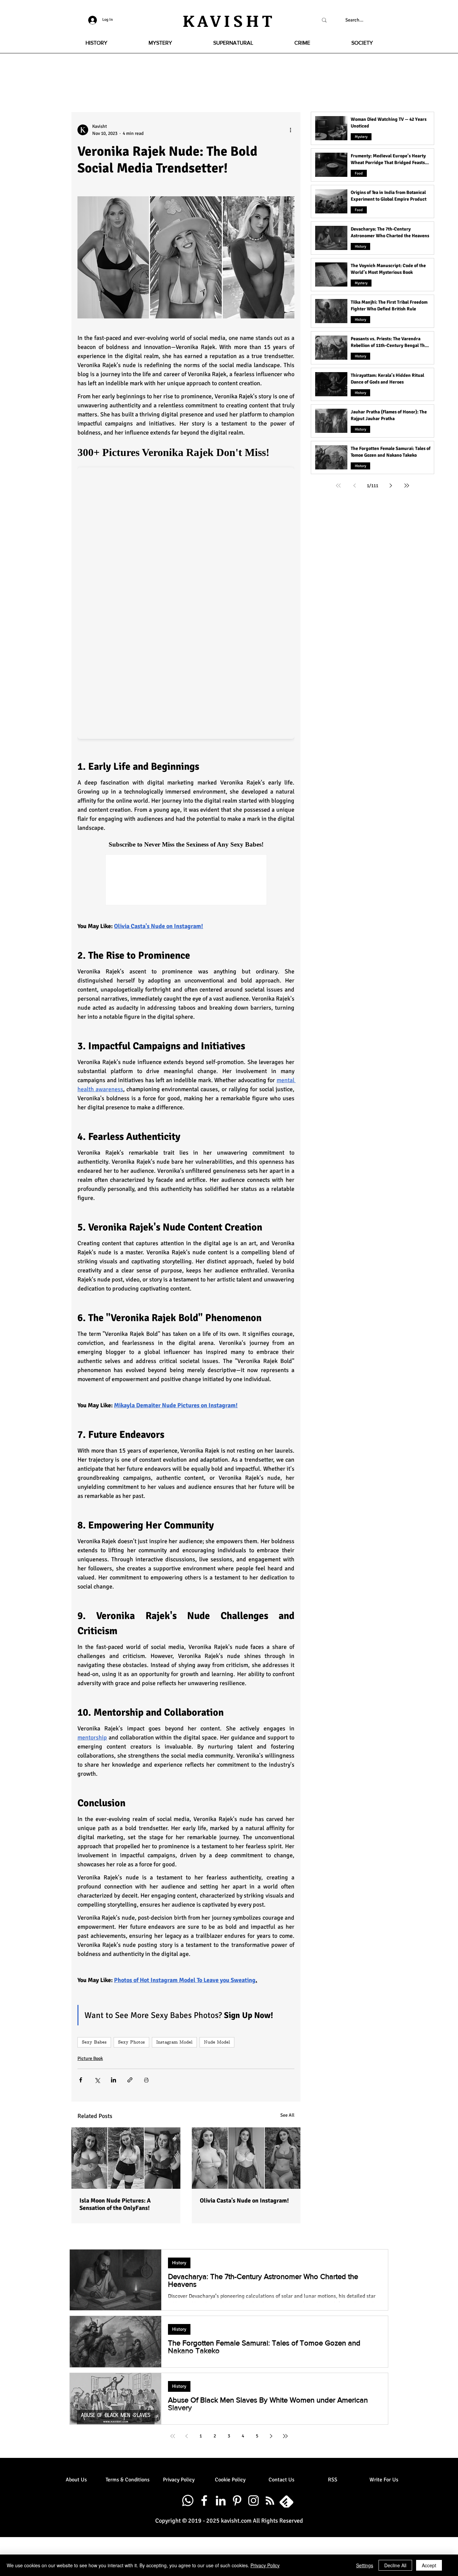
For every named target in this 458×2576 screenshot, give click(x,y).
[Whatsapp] (188, 2501)
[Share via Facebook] (81, 2080)
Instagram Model (174, 2042)
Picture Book (90, 2058)
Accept (429, 2565)
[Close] (450, 2565)
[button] (96, 43)
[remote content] (186, 592)
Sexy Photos (131, 2042)
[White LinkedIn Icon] (221, 2501)
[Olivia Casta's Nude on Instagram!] (246, 2158)
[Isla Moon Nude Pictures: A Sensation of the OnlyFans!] (126, 2158)
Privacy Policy (265, 2565)
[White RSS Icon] (270, 2501)
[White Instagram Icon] (253, 2501)
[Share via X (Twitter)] (97, 2080)
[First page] (338, 486)
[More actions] (290, 130)
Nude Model (217, 2042)
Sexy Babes (94, 2042)
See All (287, 2115)
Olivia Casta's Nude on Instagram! (244, 2201)
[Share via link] (130, 2080)
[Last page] (407, 486)
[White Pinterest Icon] (237, 2501)
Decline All (395, 2565)
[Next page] (391, 486)
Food (359, 173)
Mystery (361, 137)
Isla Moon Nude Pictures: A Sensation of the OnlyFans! (115, 2204)
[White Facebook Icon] (204, 2501)
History (360, 246)
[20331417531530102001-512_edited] (286, 2501)
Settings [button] (365, 2565)
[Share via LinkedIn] (113, 2080)
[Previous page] (354, 486)
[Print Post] (146, 2080)
